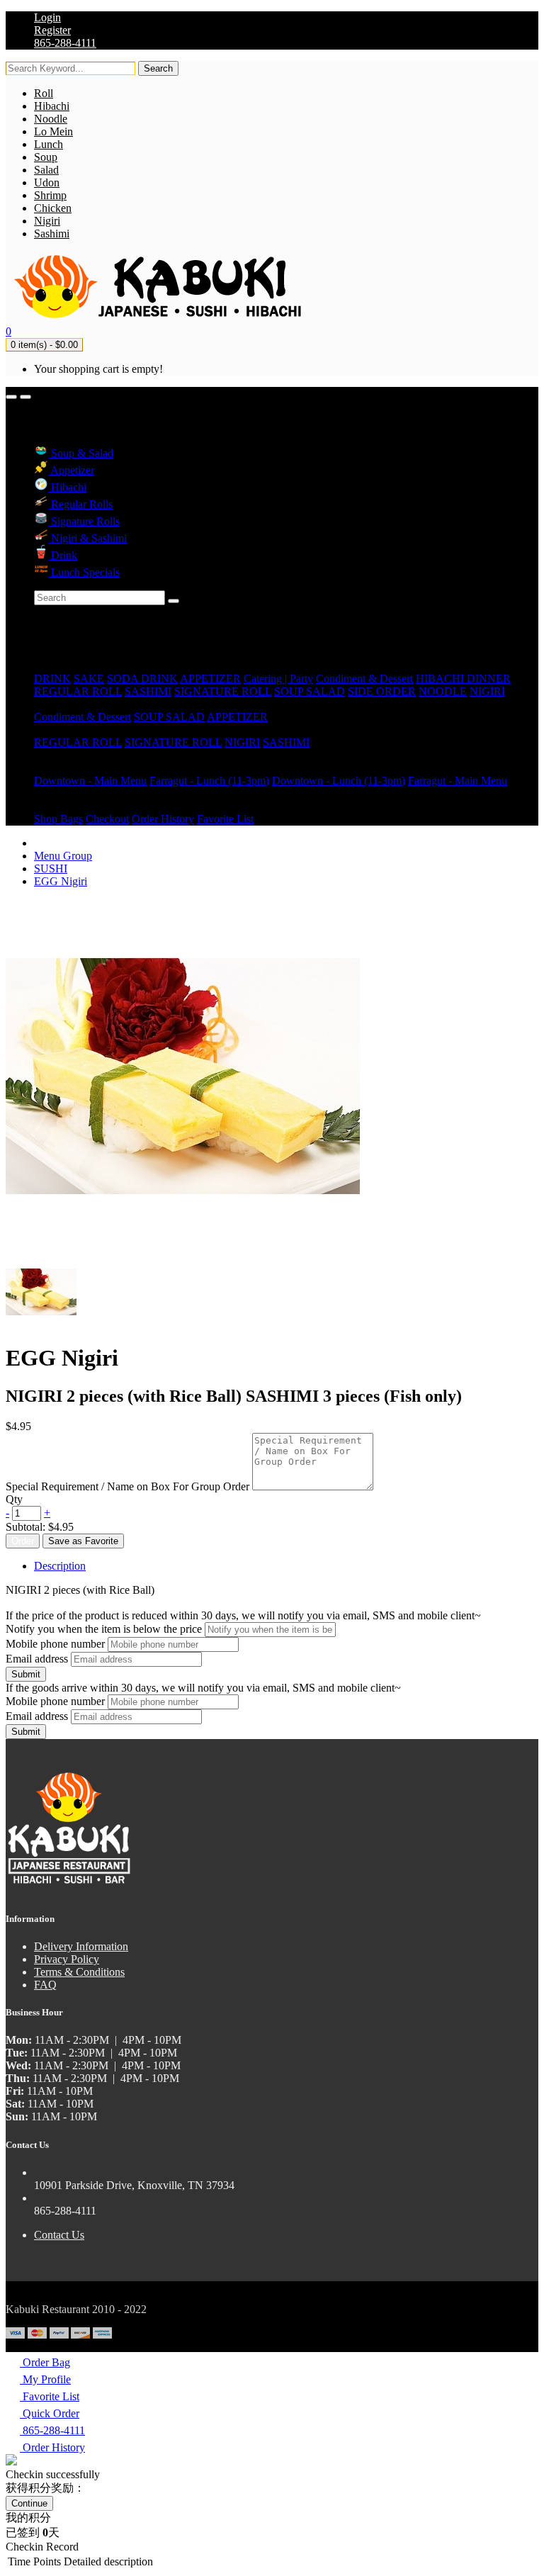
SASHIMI (148, 691)
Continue (29, 2503)
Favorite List (225, 819)
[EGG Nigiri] (41, 1323)
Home (48, 653)
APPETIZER (210, 679)
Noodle (51, 119)
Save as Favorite (83, 1541)
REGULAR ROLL (78, 691)
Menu (47, 768)
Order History (163, 819)
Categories (58, 666)
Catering (53, 755)
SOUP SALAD (310, 691)
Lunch (49, 144)
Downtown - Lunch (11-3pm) (339, 781)
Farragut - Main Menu (458, 781)
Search (158, 68)
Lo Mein (53, 131)
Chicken (53, 208)
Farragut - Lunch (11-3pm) (209, 781)
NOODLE (443, 691)
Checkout (107, 819)
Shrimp (50, 195)
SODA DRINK (142, 679)
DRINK (52, 679)
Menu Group (63, 856)
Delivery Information (81, 1946)
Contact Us (59, 2235)
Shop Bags (58, 819)
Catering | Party (278, 679)
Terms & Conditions (79, 1972)
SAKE (89, 679)
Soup (46, 157)
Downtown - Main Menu (90, 781)
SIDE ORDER (382, 691)
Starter (49, 704)
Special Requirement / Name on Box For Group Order (127, 1486)
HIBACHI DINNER (463, 679)
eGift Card (58, 793)
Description (60, 1566)
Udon (47, 182)
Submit (26, 1674)
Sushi (46, 730)
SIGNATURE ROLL (223, 691)
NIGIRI (487, 691)
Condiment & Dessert (364, 679)
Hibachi (52, 106)
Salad (46, 170)
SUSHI (51, 868)
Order (23, 1541)
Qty (14, 1499)
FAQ (45, 1985)
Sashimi (52, 234)
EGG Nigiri (61, 881)
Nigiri (47, 221)
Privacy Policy (67, 1959)
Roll (44, 93)
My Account (62, 806)
